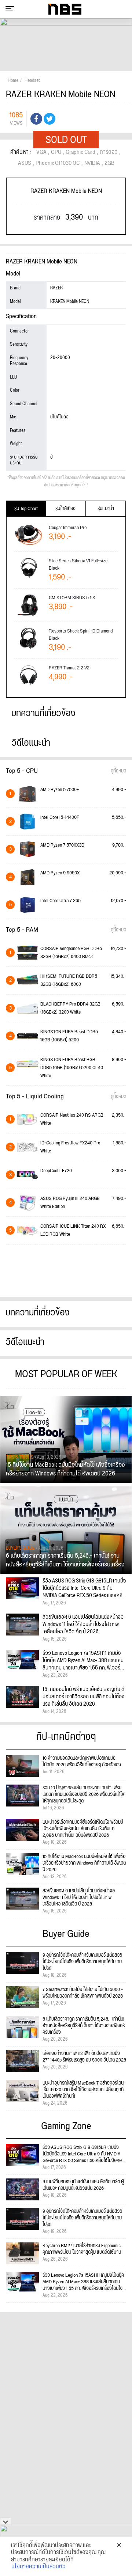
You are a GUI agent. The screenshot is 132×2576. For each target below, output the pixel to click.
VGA (41, 152)
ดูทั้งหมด (118, 771)
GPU (56, 152)
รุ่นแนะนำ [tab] (106, 509)
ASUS (25, 163)
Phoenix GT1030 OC (58, 163)
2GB (109, 163)
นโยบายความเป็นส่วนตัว (38, 2567)
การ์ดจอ (109, 152)
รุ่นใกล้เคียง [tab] (65, 509)
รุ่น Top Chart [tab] (26, 509)
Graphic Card (80, 152)
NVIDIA (92, 163)
